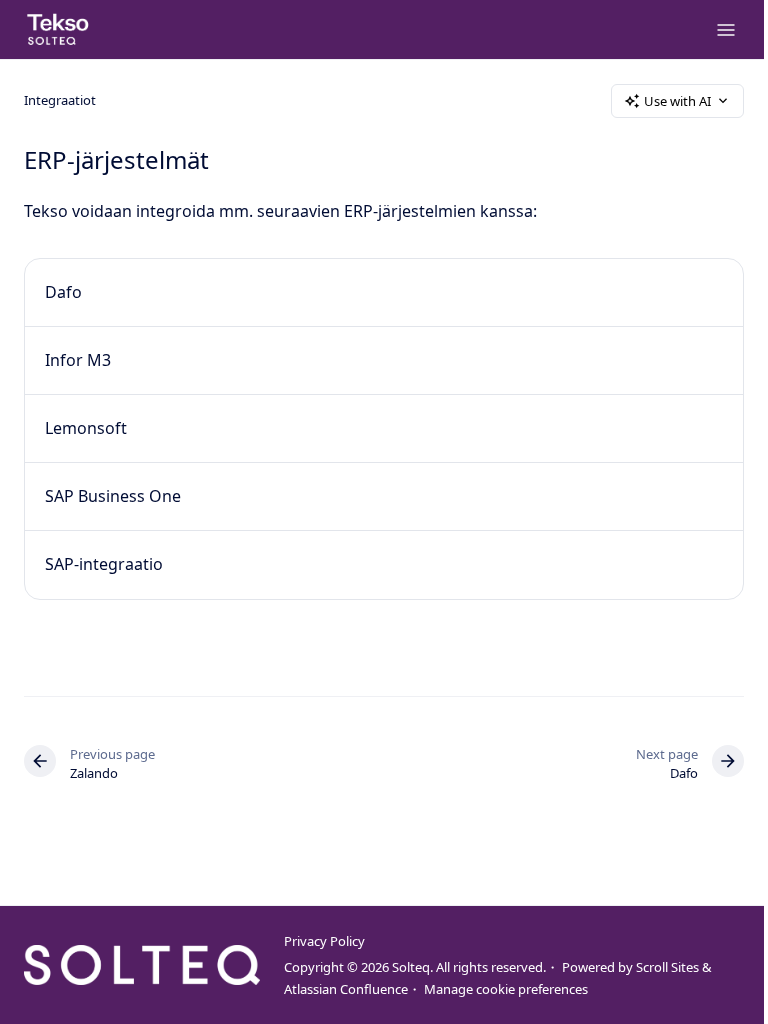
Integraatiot (60, 100)
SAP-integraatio (104, 564)
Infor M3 (78, 360)
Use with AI (677, 101)
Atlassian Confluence (346, 989)
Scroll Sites (667, 967)
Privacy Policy (324, 941)
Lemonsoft (86, 428)
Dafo (63, 292)
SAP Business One (113, 496)
